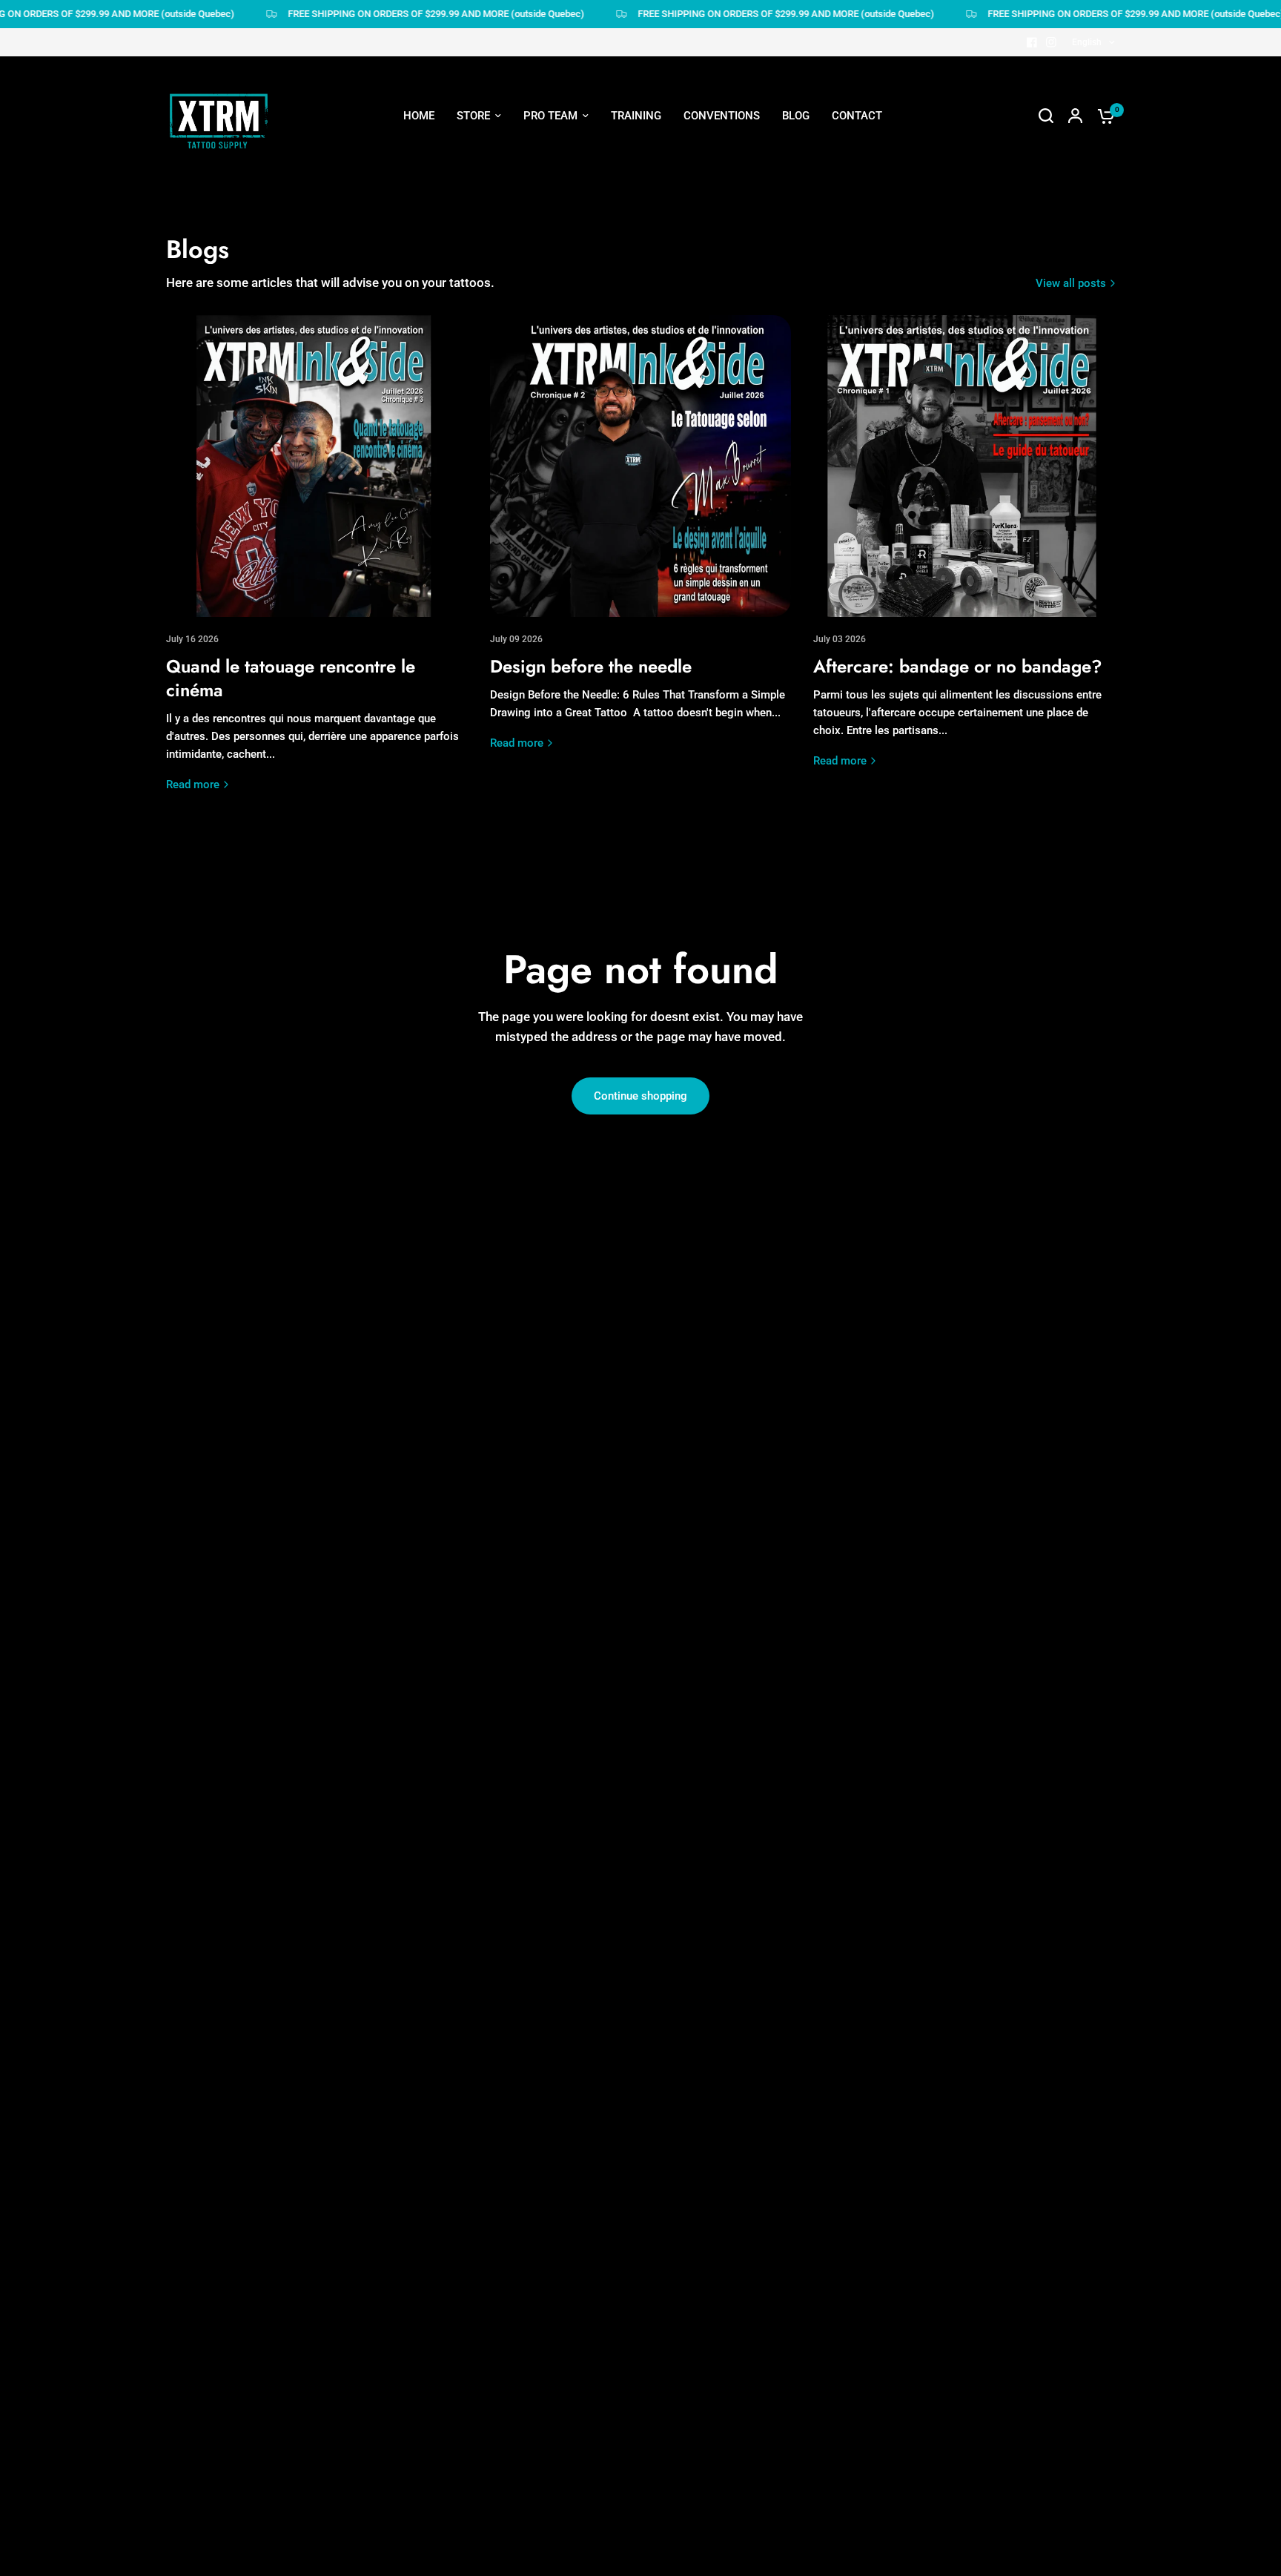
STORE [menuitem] (473, 116)
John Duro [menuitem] (544, 349)
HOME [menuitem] (419, 116)
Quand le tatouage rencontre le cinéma (291, 678)
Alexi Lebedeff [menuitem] (555, 295)
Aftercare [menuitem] (683, 241)
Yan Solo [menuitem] (541, 484)
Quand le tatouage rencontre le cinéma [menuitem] (756, 187)
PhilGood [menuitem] (542, 403)
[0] (1102, 116)
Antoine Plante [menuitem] (556, 322)
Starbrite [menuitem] (681, 295)
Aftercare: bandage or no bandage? (958, 666)
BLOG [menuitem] (796, 116)
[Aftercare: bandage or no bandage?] (964, 466)
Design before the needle (591, 666)
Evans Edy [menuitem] (543, 458)
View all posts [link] (1071, 284)
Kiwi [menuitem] (529, 430)
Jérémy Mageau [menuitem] (559, 187)
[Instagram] (1051, 42)
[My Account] (1075, 116)
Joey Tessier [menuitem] (550, 241)
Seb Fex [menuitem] (539, 214)
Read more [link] (193, 785)
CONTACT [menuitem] (857, 116)
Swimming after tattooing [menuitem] (724, 268)
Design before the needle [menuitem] (722, 214)
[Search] (1046, 116)
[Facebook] (1032, 42)
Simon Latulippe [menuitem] (559, 268)
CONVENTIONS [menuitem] (722, 116)
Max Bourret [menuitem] (549, 376)
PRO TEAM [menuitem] (550, 116)
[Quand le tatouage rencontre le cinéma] (317, 466)
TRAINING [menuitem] (636, 116)
